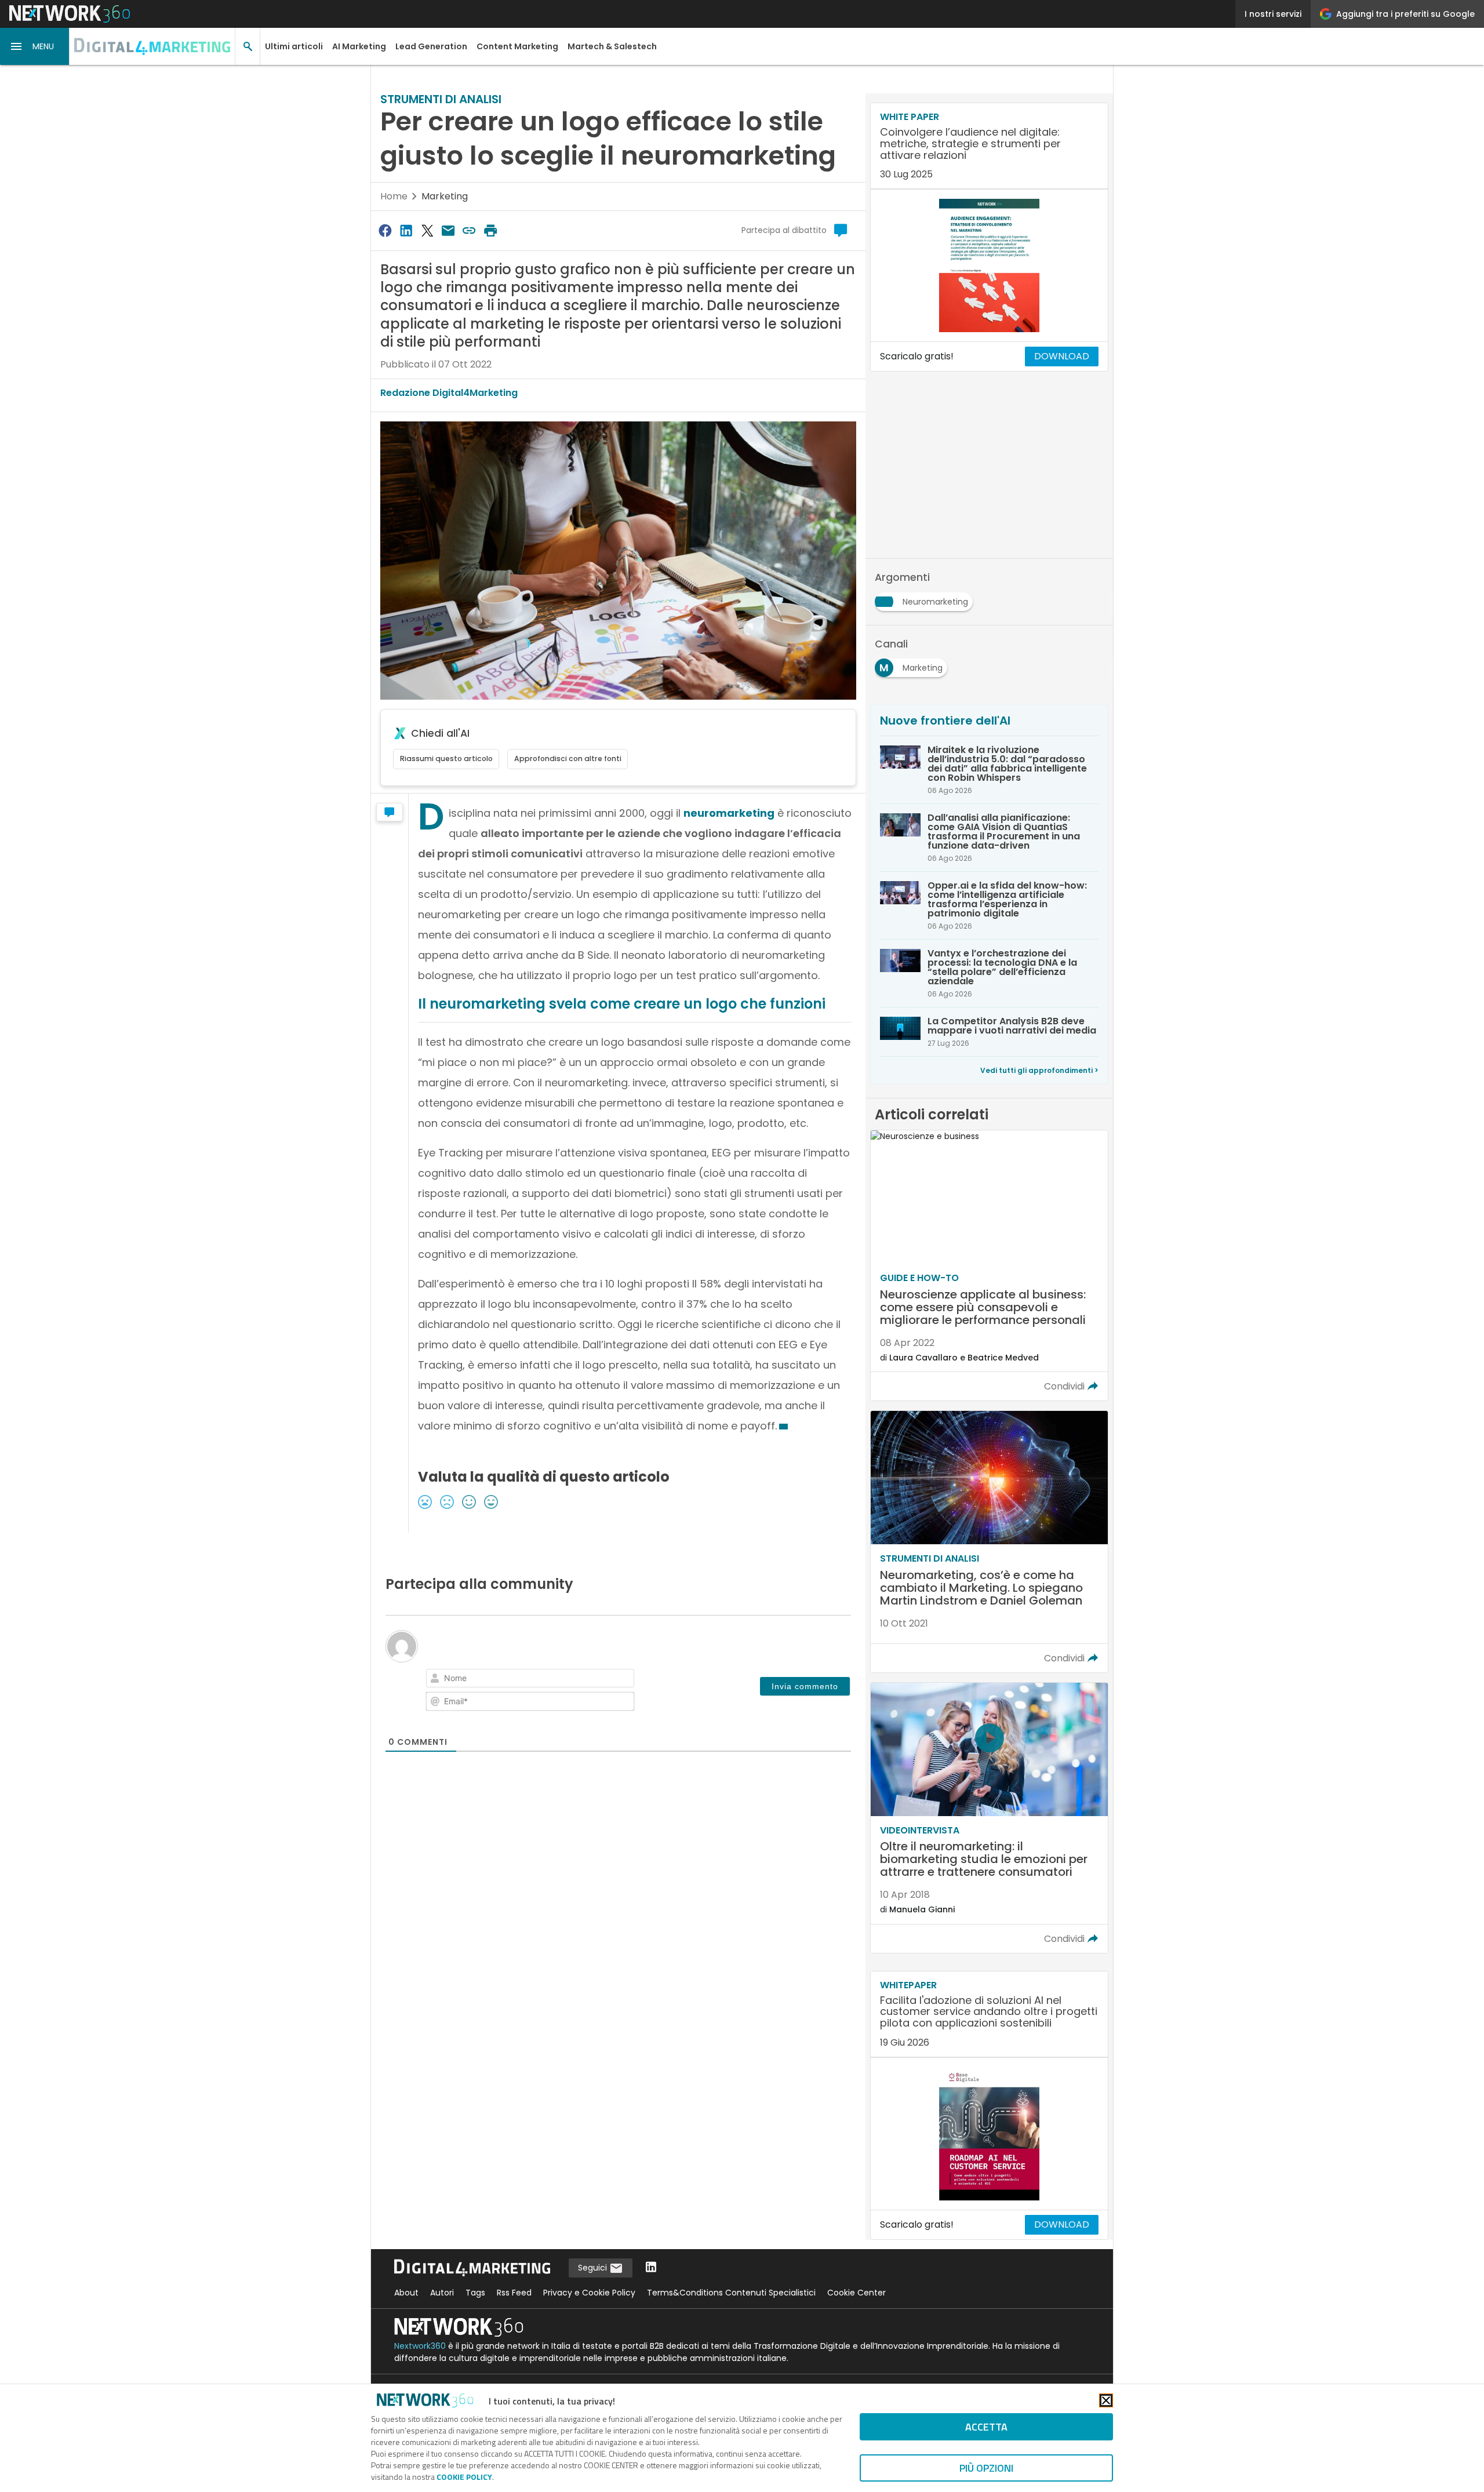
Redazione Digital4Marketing (449, 393)
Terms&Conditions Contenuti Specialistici (731, 2293)
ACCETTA (986, 2427)
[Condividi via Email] (448, 230)
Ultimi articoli (294, 46)
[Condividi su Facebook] (385, 230)
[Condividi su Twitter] (427, 230)
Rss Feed (514, 2293)
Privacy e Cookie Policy (589, 2293)
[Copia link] (470, 230)
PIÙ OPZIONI (986, 2468)
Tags (475, 2293)
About (406, 2293)
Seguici (594, 2268)
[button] (35, 46)
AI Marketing (359, 46)
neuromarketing (729, 813)
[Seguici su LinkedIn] (651, 2268)
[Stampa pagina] (490, 230)
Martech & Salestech (612, 46)
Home (394, 196)
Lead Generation (431, 46)
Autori (442, 2293)
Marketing (445, 196)
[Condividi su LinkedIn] (406, 230)
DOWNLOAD (1062, 356)
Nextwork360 (420, 2346)
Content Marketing (517, 46)
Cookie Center (856, 2293)
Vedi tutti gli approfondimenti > (1039, 1070)
